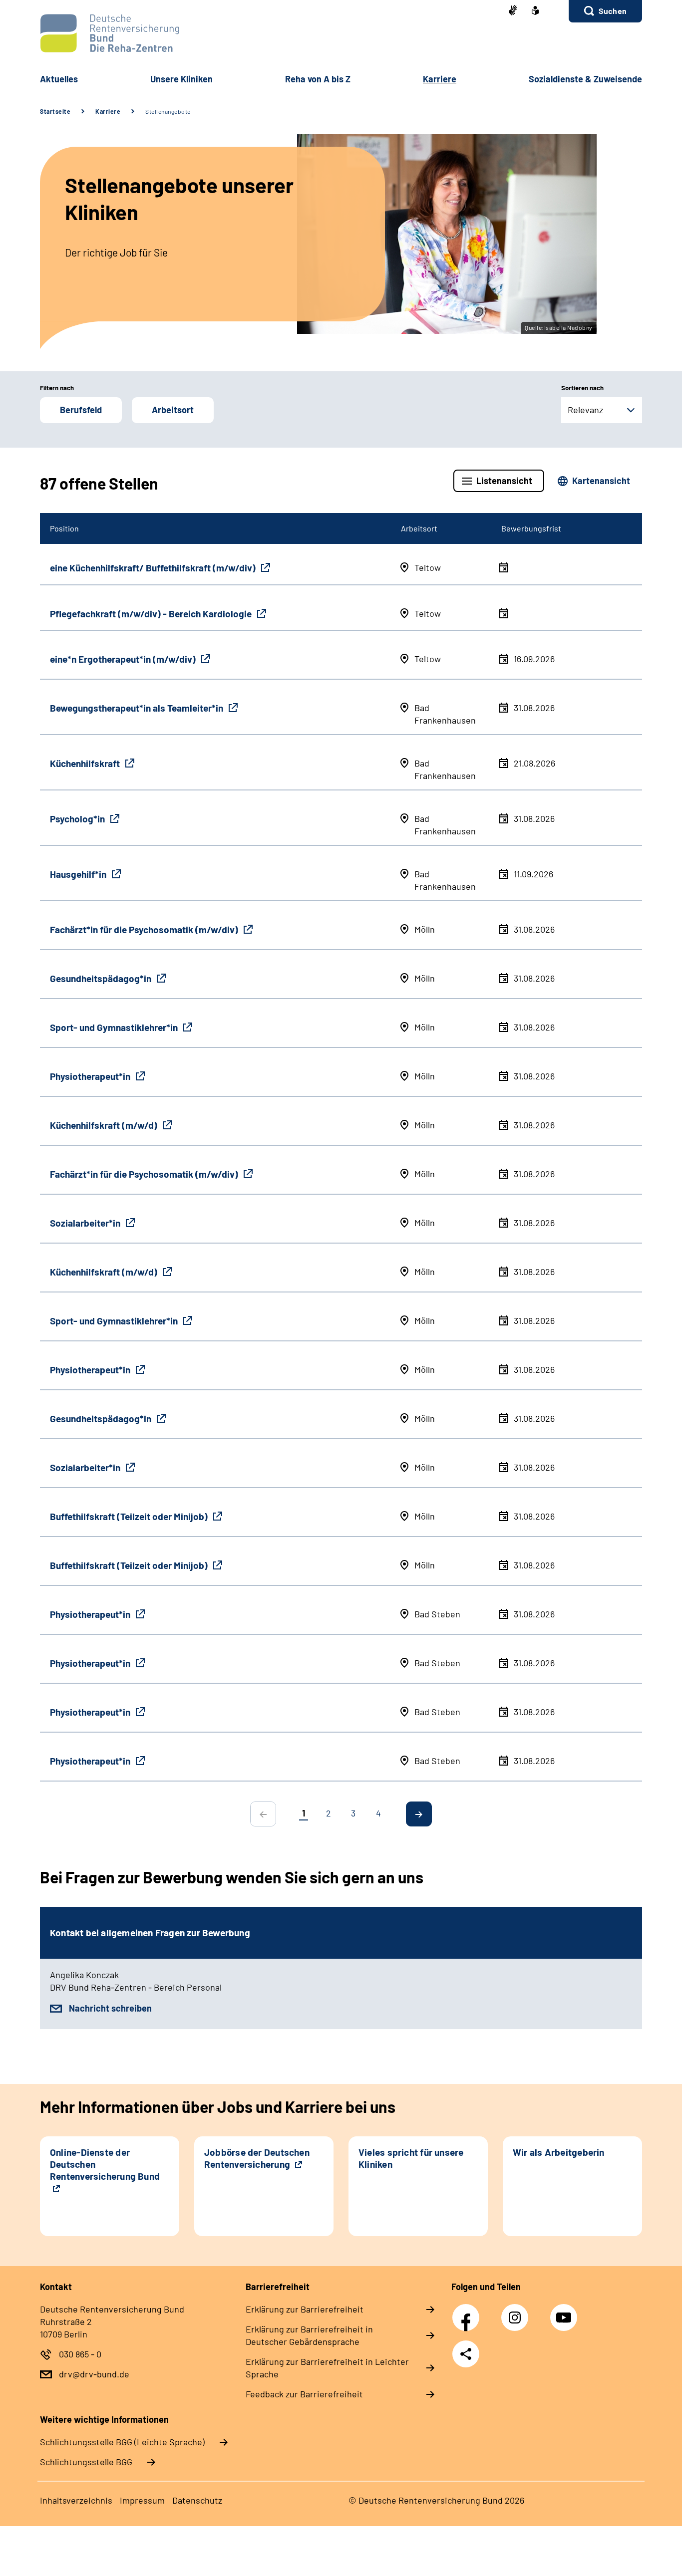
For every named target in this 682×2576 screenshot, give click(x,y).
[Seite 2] (419, 1814)
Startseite (55, 111)
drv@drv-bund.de (94, 2374)
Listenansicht (504, 481)
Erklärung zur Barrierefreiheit (305, 2309)
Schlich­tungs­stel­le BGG (86, 2462)
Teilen (466, 2354)
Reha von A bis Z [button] (318, 79)
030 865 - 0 (80, 2354)
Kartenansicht (601, 481)
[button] (605, 11)
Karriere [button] (440, 79)
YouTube (565, 2312)
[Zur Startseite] (341, 33)
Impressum (142, 2500)
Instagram (517, 2312)
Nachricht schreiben (110, 2008)
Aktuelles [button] (59, 79)
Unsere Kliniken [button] (181, 79)
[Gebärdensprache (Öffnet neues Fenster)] (513, 11)
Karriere (108, 111)
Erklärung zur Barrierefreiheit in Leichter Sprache (327, 2368)
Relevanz (585, 410)
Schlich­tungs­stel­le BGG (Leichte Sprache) (122, 2442)
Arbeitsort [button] (173, 410)
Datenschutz (197, 2500)
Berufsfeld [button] (81, 410)
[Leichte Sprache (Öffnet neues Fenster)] (535, 11)
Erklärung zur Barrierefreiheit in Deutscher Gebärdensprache (309, 2335)
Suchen (613, 11)
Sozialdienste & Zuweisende (585, 79)
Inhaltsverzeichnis (76, 2500)
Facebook (468, 2312)
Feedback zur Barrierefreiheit (304, 2394)
